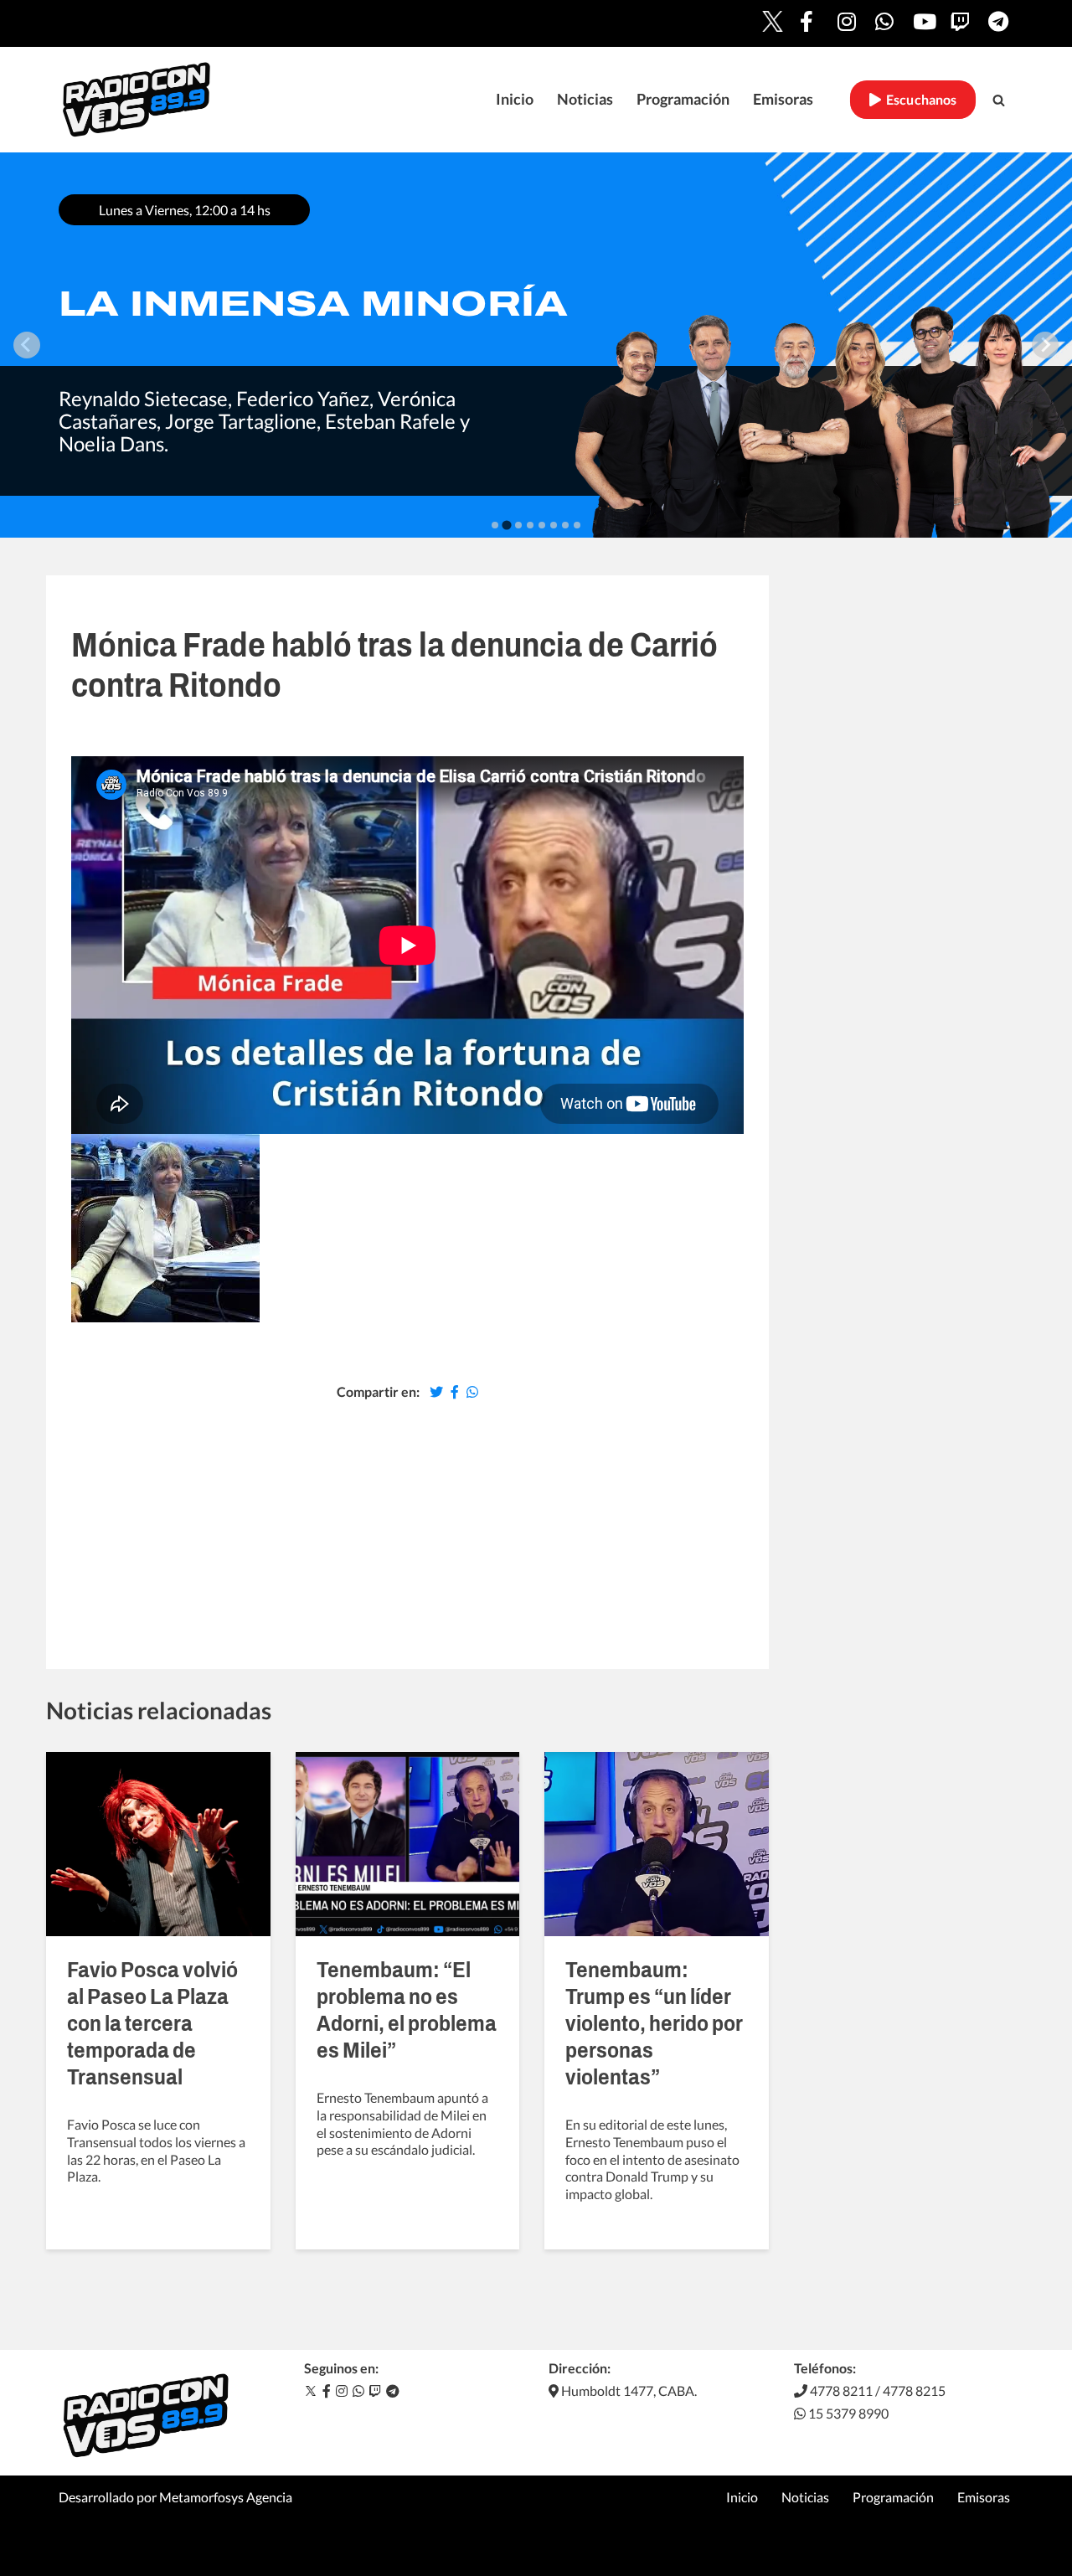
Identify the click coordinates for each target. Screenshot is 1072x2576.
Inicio (515, 99)
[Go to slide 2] (506, 525)
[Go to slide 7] (565, 525)
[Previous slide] (27, 345)
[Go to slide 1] (495, 525)
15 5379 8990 (847, 2413)
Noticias (585, 99)
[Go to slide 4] (530, 525)
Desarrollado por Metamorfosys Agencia (175, 2497)
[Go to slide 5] (542, 525)
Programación (683, 99)
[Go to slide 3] (518, 525)
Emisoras (783, 99)
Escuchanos (919, 100)
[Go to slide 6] (554, 525)
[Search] (999, 100)
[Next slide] (1045, 345)
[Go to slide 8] (577, 525)
